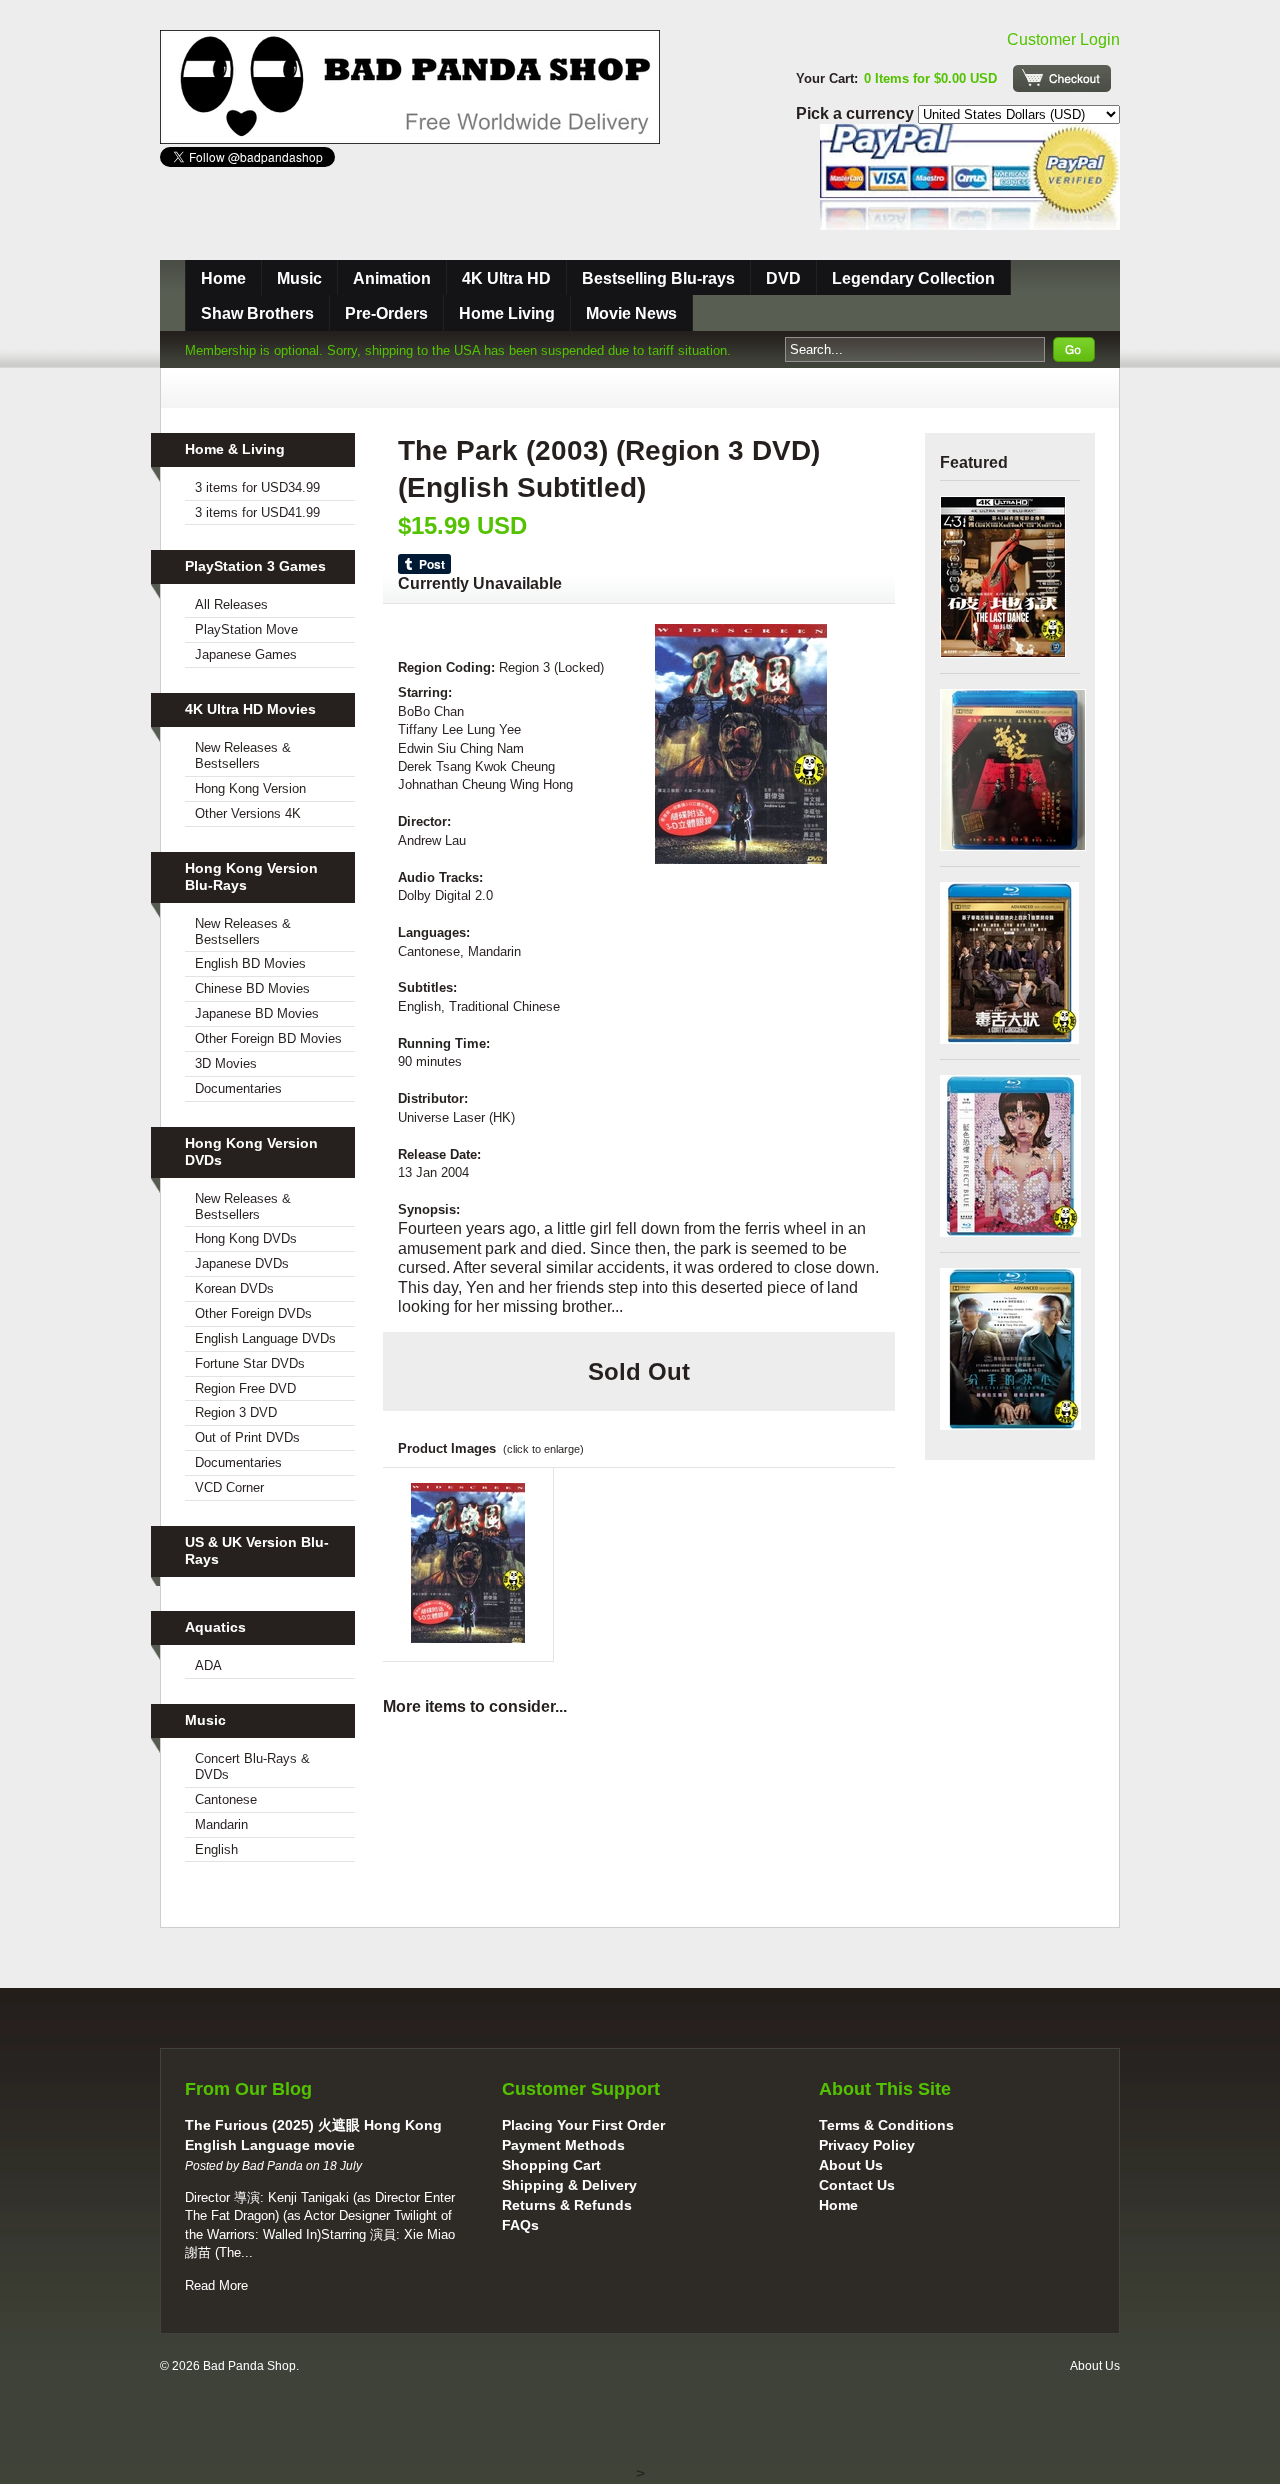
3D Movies (226, 1063)
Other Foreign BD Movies (268, 1038)
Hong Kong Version (250, 788)
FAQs (520, 2225)
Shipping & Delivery (569, 2185)
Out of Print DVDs (247, 1437)
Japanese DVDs (242, 1263)
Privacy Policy (867, 2145)
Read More (216, 2285)
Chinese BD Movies (252, 988)
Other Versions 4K (248, 813)
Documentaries (238, 1088)
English (216, 1849)
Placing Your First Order (583, 2125)
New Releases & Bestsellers (243, 755)
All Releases (231, 604)
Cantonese (226, 1799)
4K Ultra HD (506, 278)
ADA (208, 1665)
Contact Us (857, 2185)
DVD (783, 278)
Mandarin (221, 1824)
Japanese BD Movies (257, 1013)
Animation (392, 278)
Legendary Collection (913, 278)
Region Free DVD (245, 1388)
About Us (851, 2165)
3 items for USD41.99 (257, 512)
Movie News (631, 313)
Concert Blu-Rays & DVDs (252, 1766)
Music (299, 278)
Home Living (507, 313)
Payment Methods (563, 2145)
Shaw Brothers (257, 313)
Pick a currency (857, 113)
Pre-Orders (386, 313)
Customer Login (1063, 39)
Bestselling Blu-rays (658, 278)
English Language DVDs (265, 1338)
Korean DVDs (234, 1288)
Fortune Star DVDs (250, 1363)
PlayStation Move (246, 629)
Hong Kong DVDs (246, 1238)
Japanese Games (246, 654)
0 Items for (930, 78)
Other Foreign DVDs (253, 1313)
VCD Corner (229, 1487)
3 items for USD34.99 (257, 487)
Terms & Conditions (886, 2125)
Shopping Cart (551, 2165)
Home (223, 278)
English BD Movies (250, 963)
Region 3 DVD (236, 1412)
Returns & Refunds (567, 2205)
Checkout (1062, 78)
